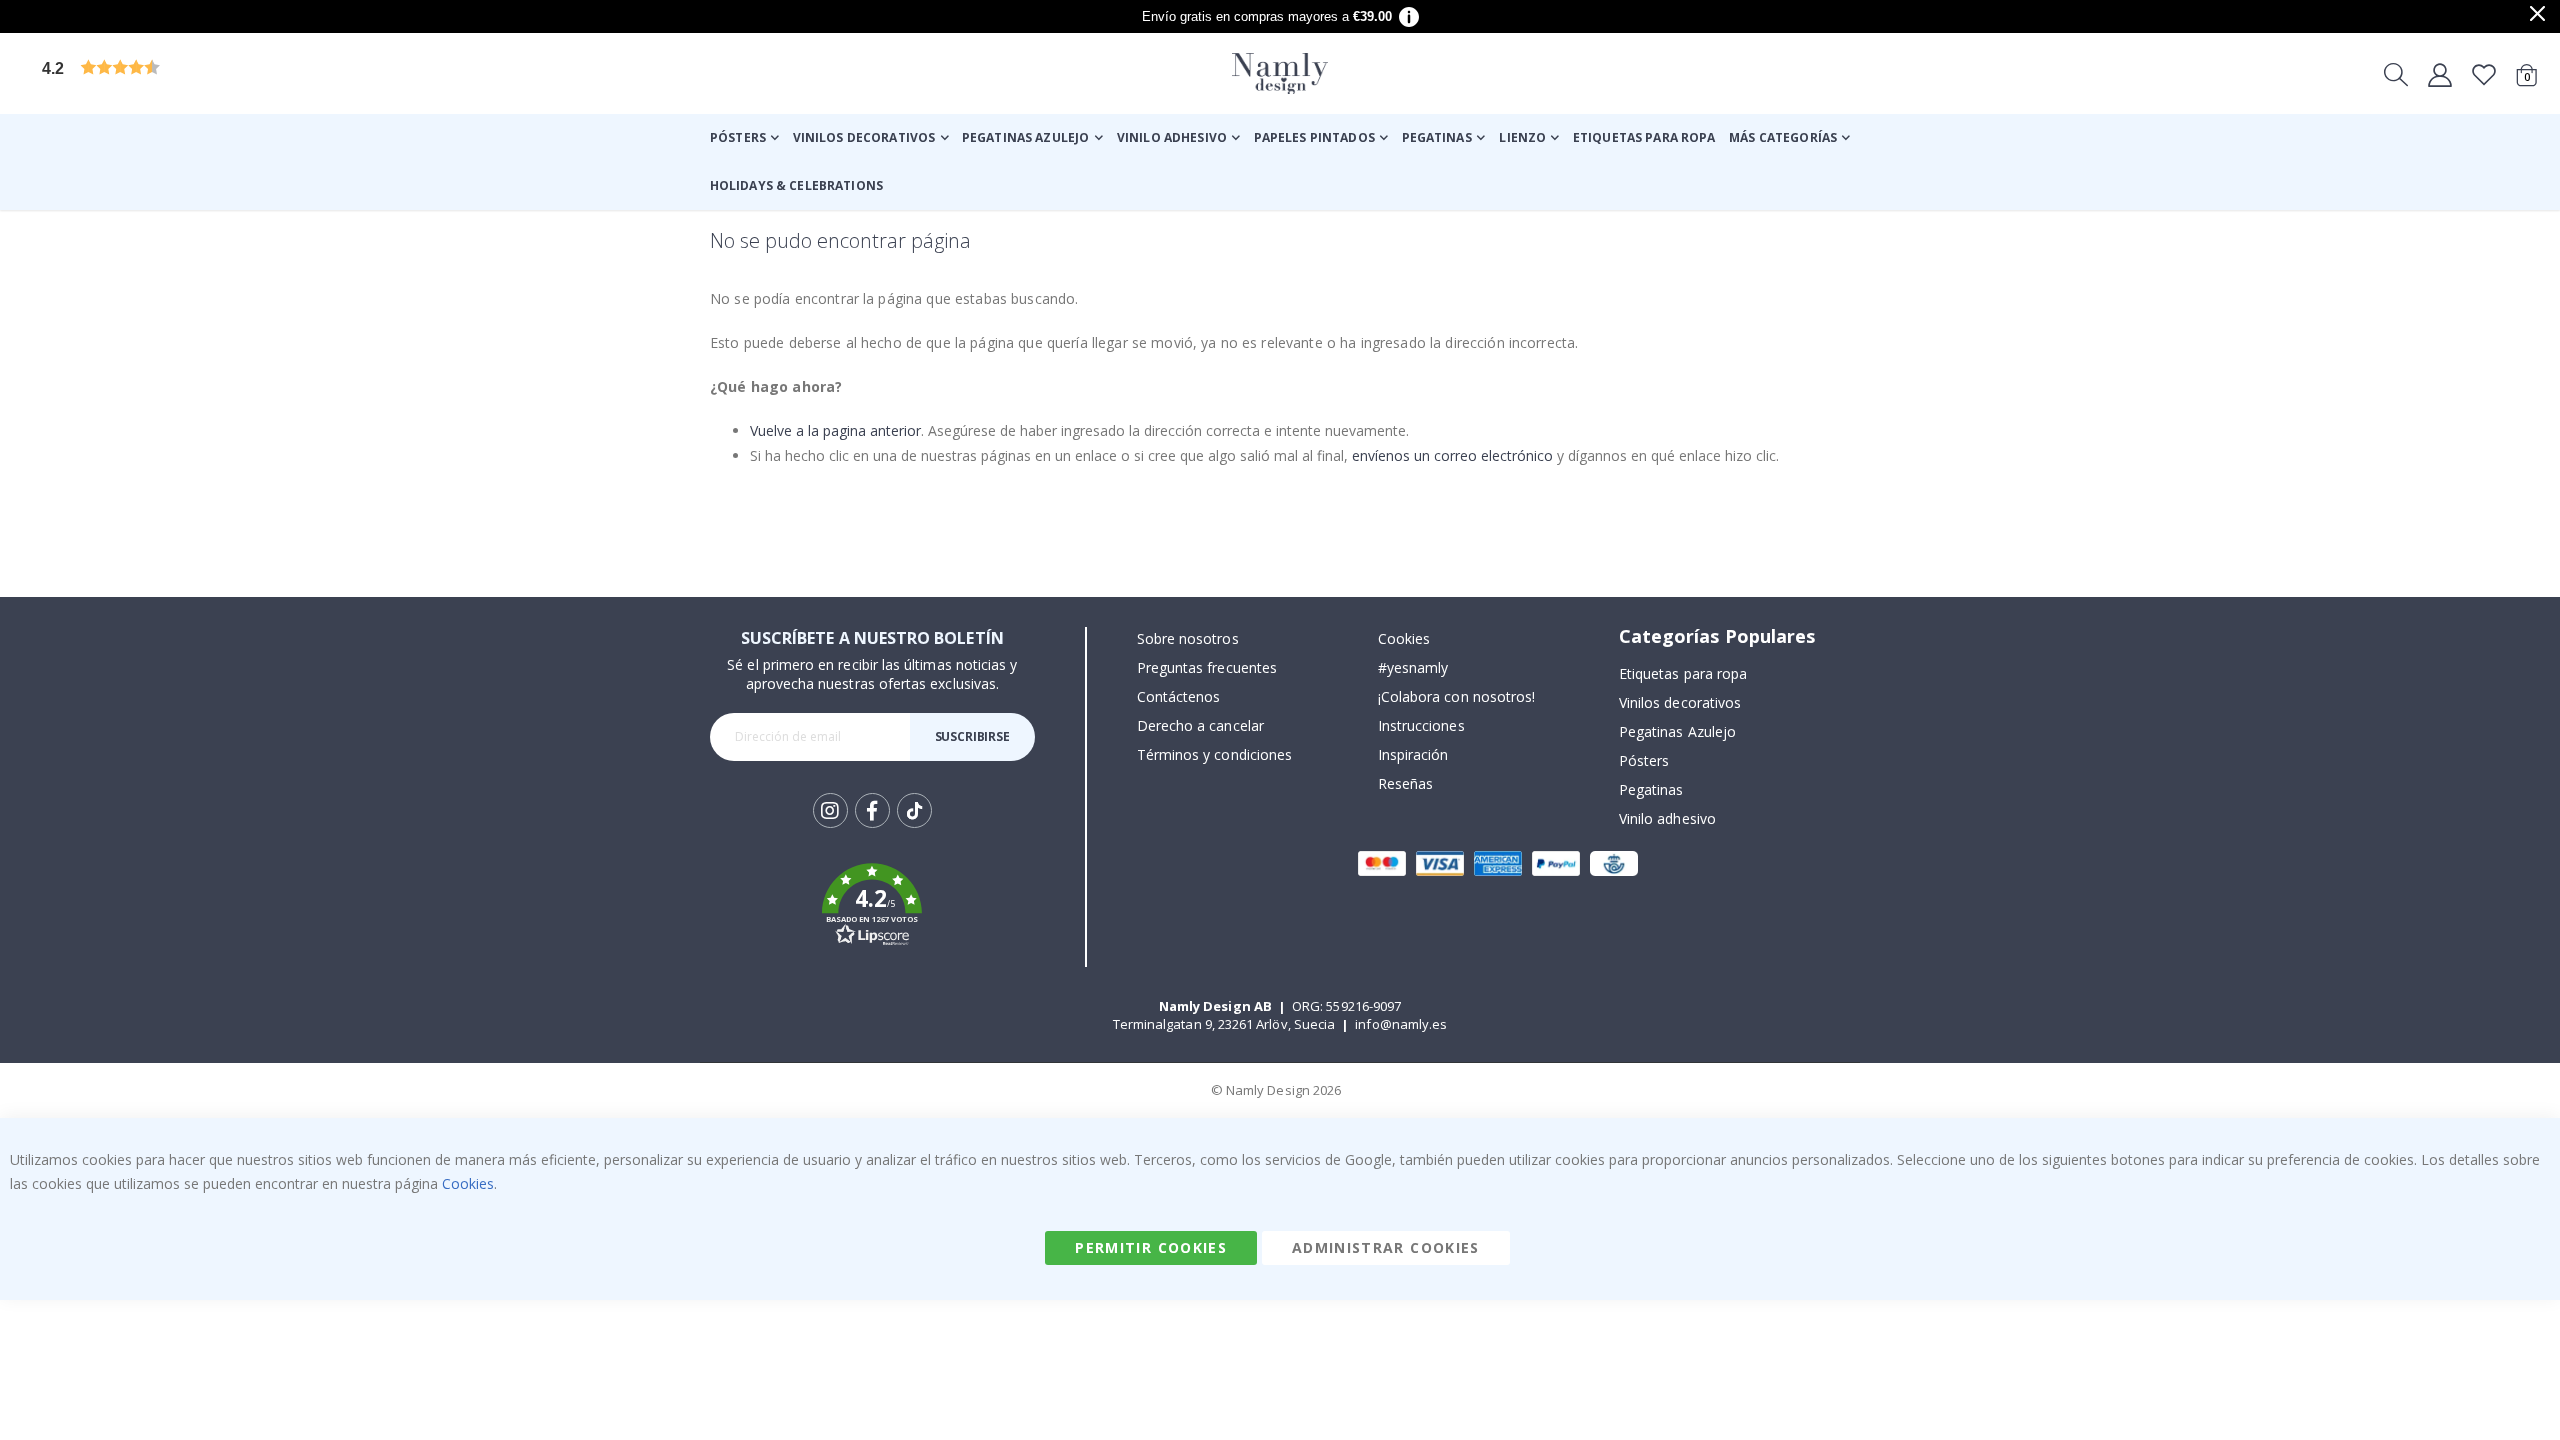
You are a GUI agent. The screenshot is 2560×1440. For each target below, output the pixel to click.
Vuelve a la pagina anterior (835, 430)
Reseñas (1405, 783)
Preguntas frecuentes (1207, 667)
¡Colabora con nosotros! (1457, 696)
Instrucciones (1421, 725)
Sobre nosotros (1188, 638)
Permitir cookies (1151, 1247)
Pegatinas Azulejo (1677, 731)
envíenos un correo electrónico (1452, 455)
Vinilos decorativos (1680, 702)
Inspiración (1413, 754)
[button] (195, 73)
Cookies (1404, 638)
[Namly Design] (1280, 73)
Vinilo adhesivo (1667, 818)
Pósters (1644, 760)
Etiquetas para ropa (1683, 673)
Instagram (830, 810)
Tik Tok (914, 826)
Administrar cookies (1386, 1247)
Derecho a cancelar (1200, 725)
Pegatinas (1651, 789)
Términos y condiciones (1214, 754)
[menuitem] (744, 138)
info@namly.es (1401, 1024)
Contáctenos (1179, 696)
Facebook (872, 810)
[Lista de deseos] (2484, 74)
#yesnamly (1413, 667)
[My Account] (2440, 74)
